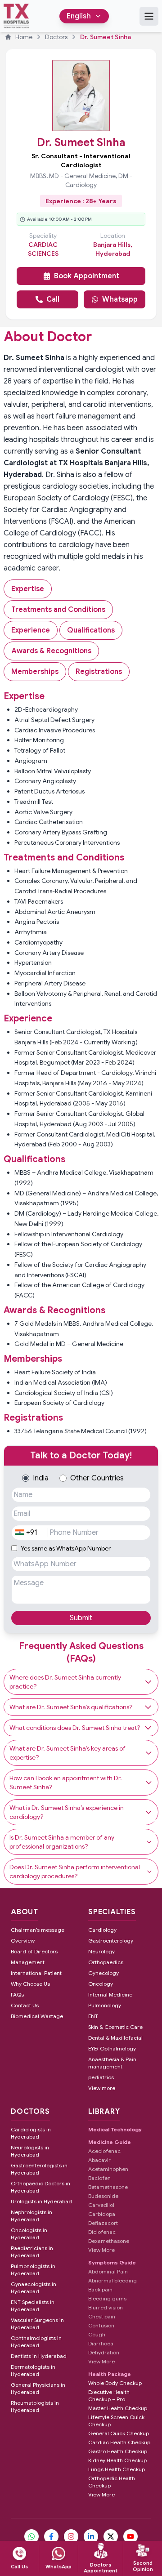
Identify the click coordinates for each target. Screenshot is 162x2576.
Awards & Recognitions (51, 651)
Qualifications (91, 630)
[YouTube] (130, 2536)
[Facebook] (51, 2536)
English (79, 16)
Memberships (35, 672)
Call (53, 299)
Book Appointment (87, 276)
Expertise (28, 589)
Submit (81, 1618)
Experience (31, 630)
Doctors (56, 37)
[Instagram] (71, 2536)
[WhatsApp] (31, 2536)
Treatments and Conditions (58, 610)
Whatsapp (120, 299)
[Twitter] (111, 2536)
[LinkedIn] (91, 2536)
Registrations (99, 672)
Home (24, 37)
